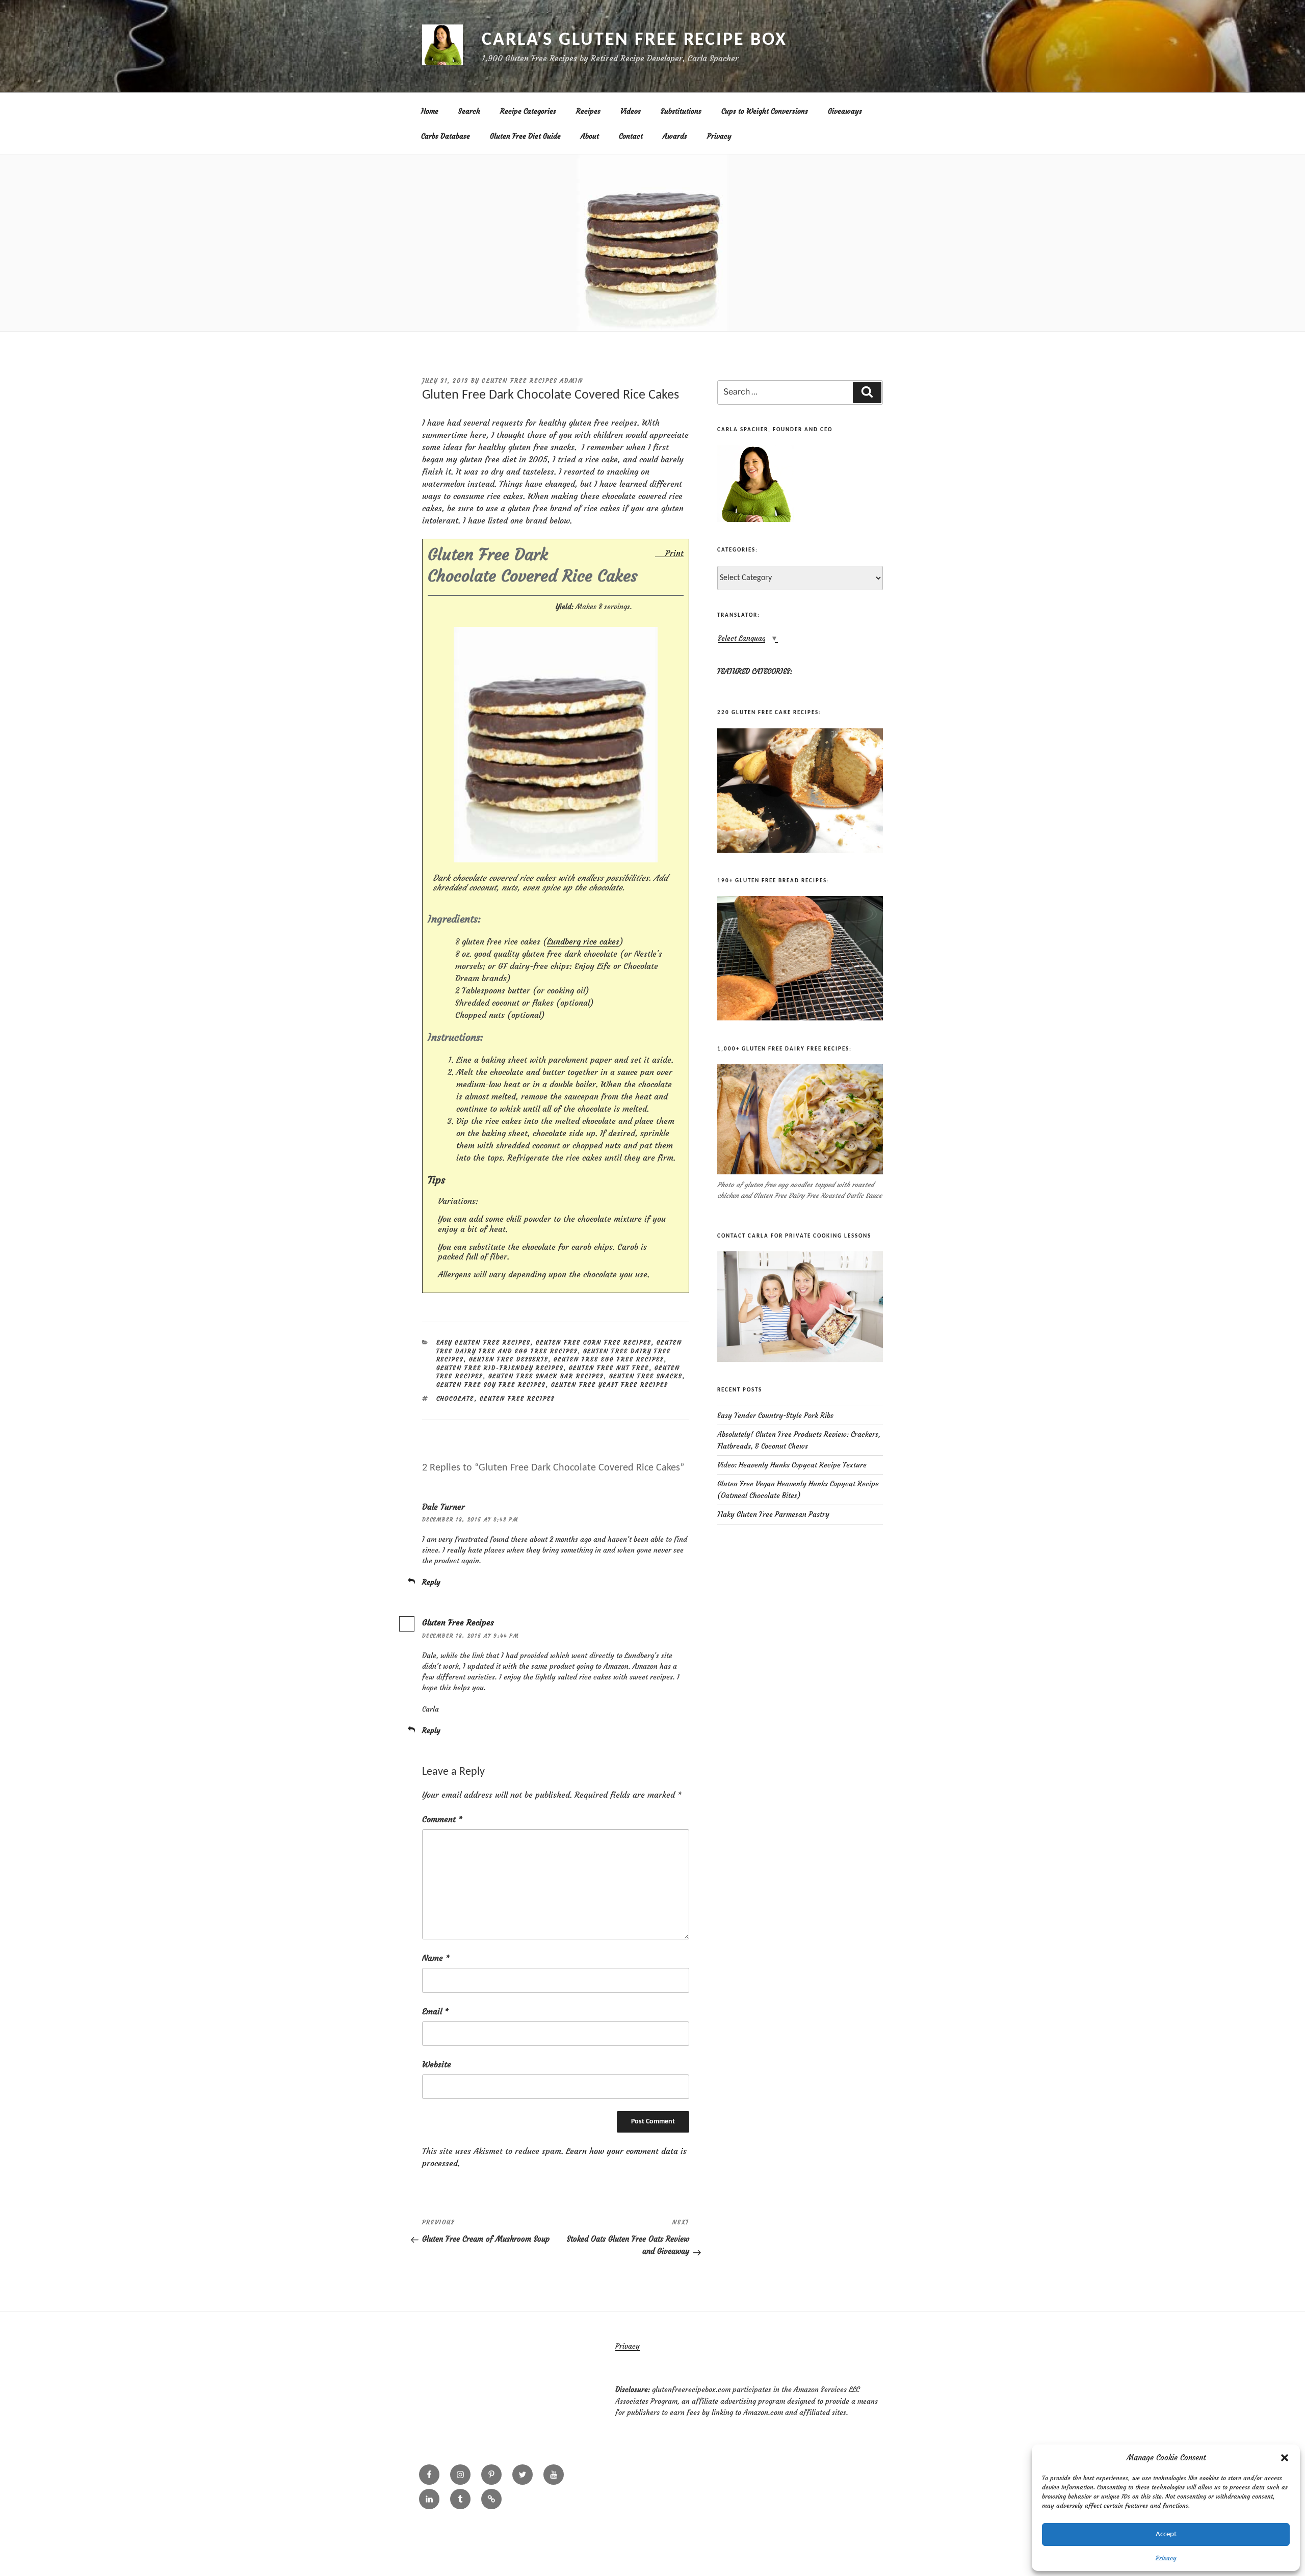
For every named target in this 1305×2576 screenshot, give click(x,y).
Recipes (588, 111)
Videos (631, 111)
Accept (1166, 2534)
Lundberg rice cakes (583, 941)
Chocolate (455, 1399)
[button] (1285, 2458)
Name (436, 1958)
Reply (431, 1582)
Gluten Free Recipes (458, 1622)
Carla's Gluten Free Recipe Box (634, 40)
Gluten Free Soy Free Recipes (491, 1385)
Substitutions (681, 111)
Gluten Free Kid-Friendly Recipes (500, 1368)
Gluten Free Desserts (509, 1359)
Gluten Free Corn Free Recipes (594, 1343)
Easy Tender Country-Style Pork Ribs (775, 1415)
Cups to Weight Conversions (765, 111)
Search (469, 111)
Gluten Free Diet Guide (525, 136)
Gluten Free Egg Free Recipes (609, 1359)
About (590, 136)
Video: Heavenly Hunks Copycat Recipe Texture (792, 1465)
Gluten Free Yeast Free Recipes (610, 1385)
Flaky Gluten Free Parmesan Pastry (773, 1514)
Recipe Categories (528, 111)
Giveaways (845, 111)
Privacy (1166, 2558)
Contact (631, 136)
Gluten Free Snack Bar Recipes (546, 1376)
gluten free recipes (517, 1399)
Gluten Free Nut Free (609, 1368)
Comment (442, 1819)
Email (435, 2011)
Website (437, 2064)
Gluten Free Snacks (646, 1376)
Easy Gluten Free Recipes (484, 1343)
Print (674, 553)
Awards (675, 136)
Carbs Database (446, 136)
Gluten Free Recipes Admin (532, 381)
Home (430, 111)
